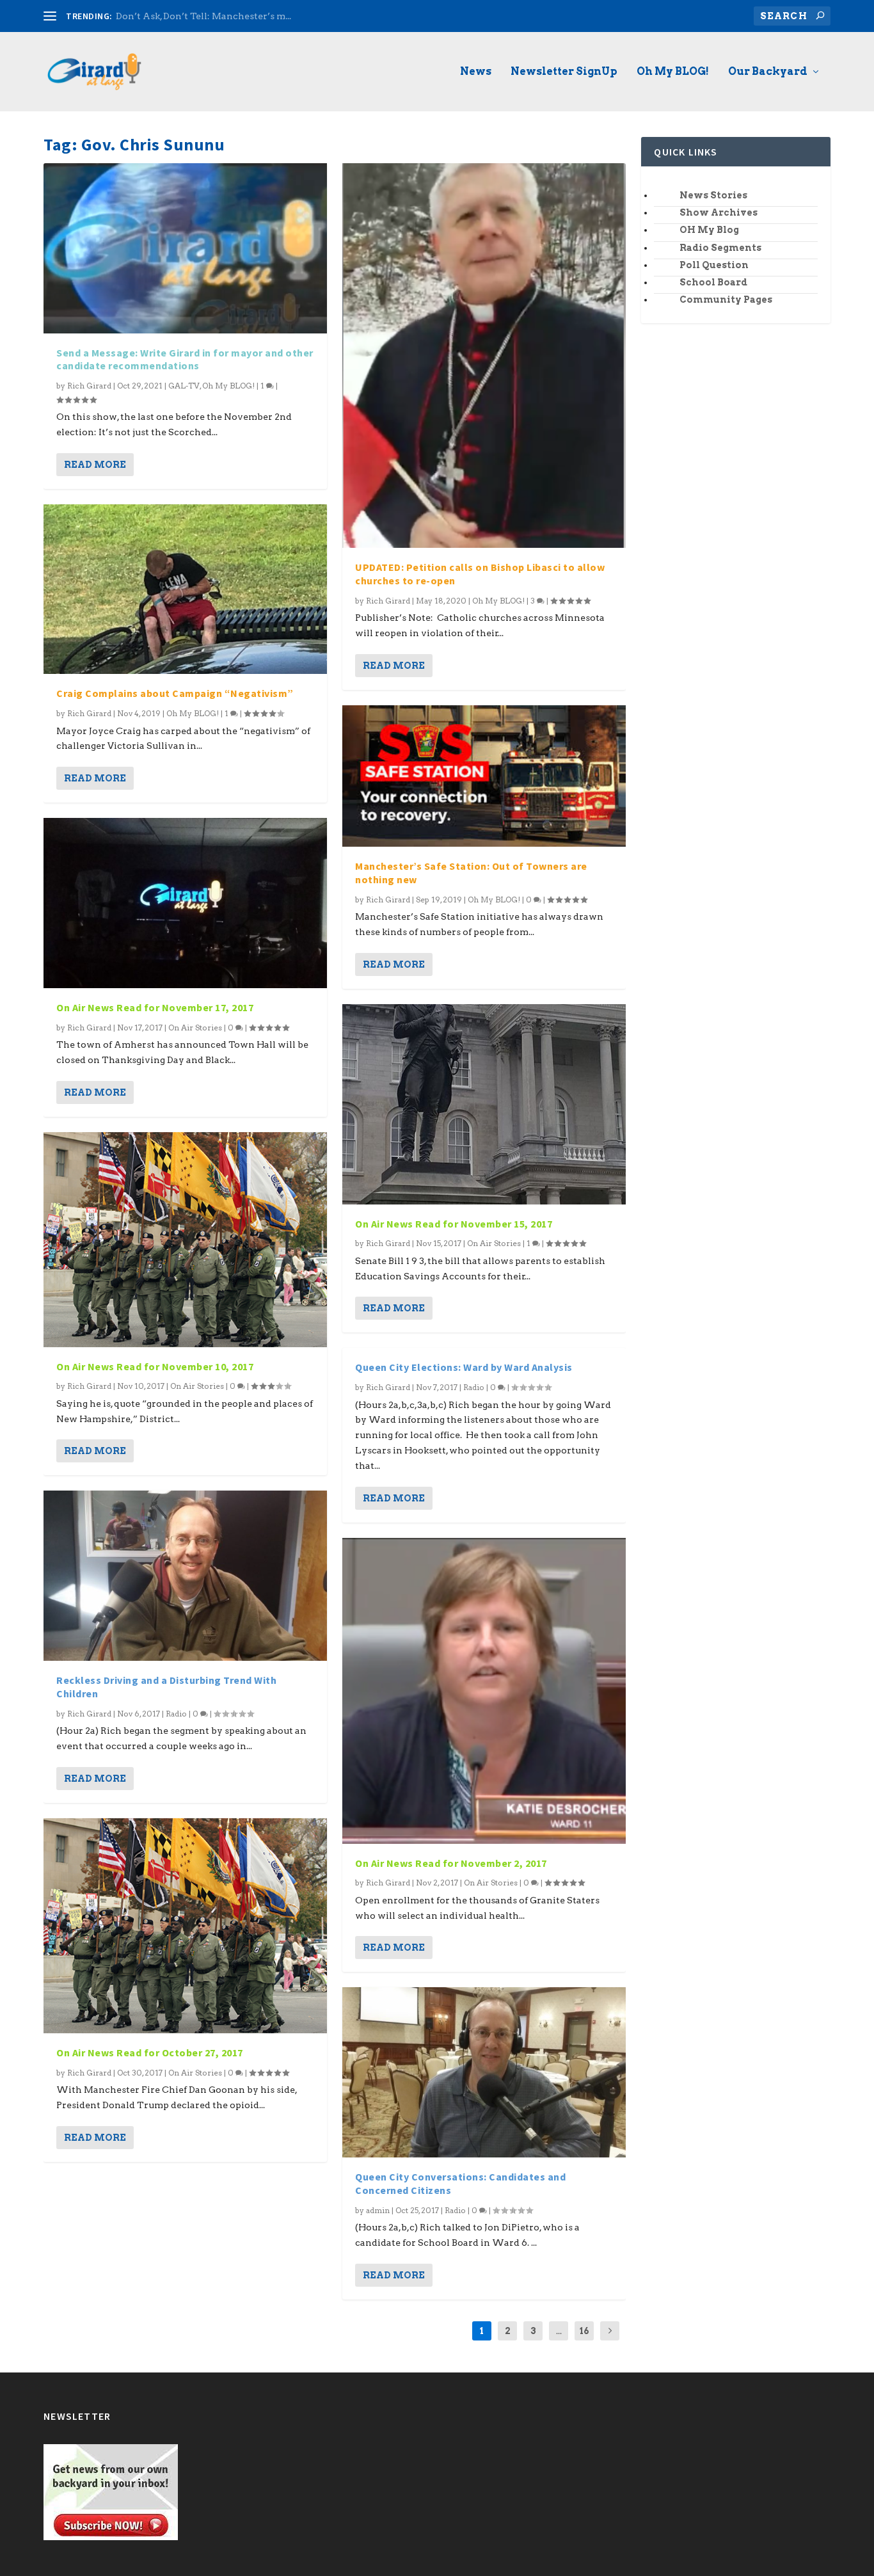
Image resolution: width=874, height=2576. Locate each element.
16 (584, 2331)
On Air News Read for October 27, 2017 (150, 2052)
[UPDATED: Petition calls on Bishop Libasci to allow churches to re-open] (484, 356)
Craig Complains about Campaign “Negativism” (175, 693)
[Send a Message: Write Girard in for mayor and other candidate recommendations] (185, 248)
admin (378, 2210)
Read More (95, 465)
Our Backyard (768, 72)
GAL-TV (184, 386)
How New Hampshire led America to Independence (233, 16)
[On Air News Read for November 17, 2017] (185, 903)
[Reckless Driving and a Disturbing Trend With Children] (185, 1576)
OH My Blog (709, 230)
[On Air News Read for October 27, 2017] (185, 1926)
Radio (176, 1714)
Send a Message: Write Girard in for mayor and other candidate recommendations (185, 359)
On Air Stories (195, 1028)
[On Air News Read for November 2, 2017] (484, 1691)
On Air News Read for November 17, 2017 (155, 1007)
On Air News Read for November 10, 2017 (155, 1366)
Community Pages (726, 300)
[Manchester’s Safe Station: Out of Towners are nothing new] (484, 776)
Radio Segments (720, 248)
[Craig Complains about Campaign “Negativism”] (185, 589)
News (476, 72)
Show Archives (719, 212)
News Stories (713, 195)
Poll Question (714, 265)
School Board (713, 282)
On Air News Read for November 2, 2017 (451, 1863)
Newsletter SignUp (564, 72)
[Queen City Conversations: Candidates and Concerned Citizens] (484, 2072)
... (559, 2331)
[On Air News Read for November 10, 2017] (185, 1240)
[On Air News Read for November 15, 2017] (484, 1104)
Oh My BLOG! (673, 72)
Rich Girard (89, 386)
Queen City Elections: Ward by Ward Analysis (464, 1367)
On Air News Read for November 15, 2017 (454, 1224)
